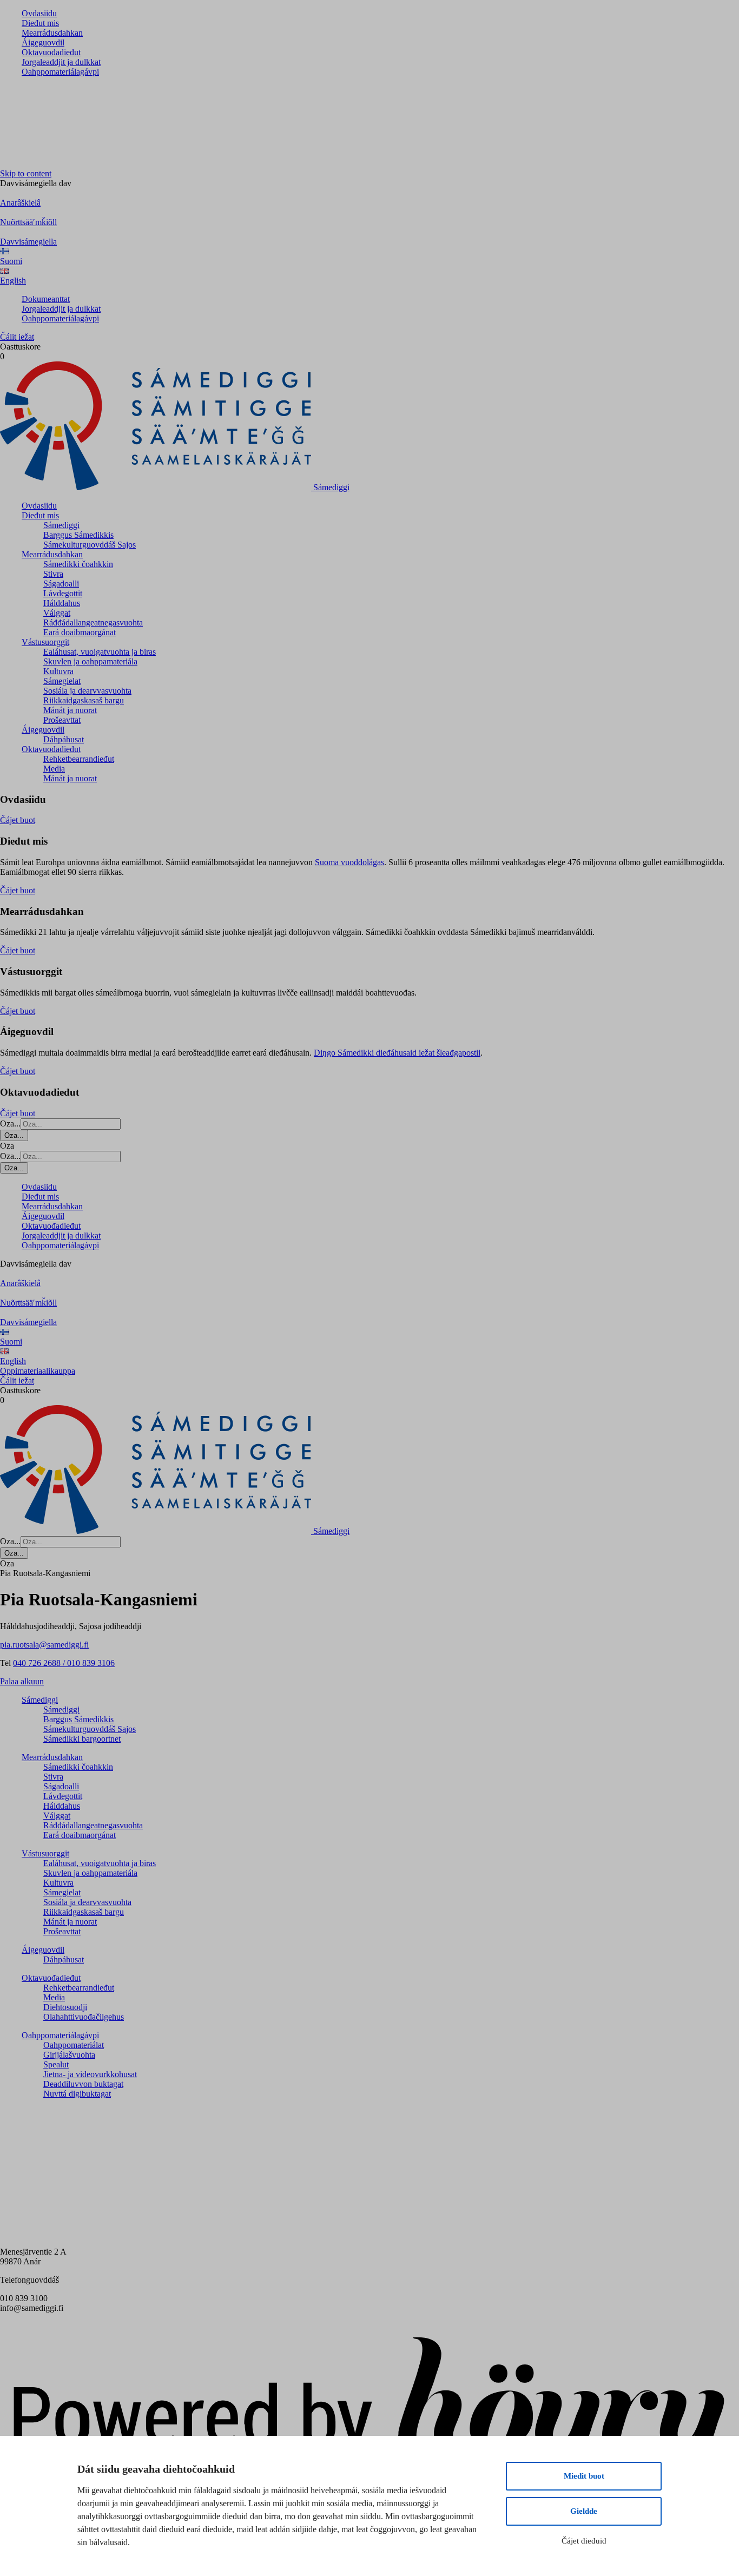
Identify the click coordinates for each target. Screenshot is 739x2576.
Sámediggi (61, 525)
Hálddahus (62, 603)
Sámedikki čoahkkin (78, 564)
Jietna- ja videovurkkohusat (90, 2074)
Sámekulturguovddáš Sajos (90, 545)
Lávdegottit (63, 593)
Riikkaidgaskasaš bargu (84, 700)
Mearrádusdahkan (52, 33)
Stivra (53, 574)
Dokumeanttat (46, 299)
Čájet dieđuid (584, 2541)
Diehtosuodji (65, 2007)
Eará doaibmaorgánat (80, 632)
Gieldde (584, 2511)
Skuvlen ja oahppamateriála (90, 661)
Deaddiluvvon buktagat (83, 2084)
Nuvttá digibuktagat (77, 2094)
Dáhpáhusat (64, 739)
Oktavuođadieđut (51, 52)
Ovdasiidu (39, 13)
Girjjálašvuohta (69, 2055)
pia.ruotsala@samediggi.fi (44, 1645)
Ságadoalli (61, 584)
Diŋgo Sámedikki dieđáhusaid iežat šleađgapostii (397, 1053)
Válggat (57, 613)
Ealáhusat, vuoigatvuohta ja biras (100, 652)
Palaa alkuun (22, 1681)
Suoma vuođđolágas (349, 862)
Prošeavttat (62, 720)
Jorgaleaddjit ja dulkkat (61, 62)
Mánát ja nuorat (70, 710)
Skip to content (26, 173)
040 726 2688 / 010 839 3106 (64, 1663)
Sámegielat (62, 681)
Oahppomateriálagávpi (60, 72)
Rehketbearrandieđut (79, 759)
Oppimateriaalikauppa (38, 1371)
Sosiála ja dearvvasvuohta (87, 691)
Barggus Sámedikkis (78, 535)
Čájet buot (18, 820)
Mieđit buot (584, 2476)
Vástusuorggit (45, 642)
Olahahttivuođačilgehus (84, 2017)
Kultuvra (58, 671)
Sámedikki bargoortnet (82, 1739)
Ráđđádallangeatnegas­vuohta (93, 622)
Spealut (56, 2064)
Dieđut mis (40, 23)
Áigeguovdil (43, 42)
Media (54, 769)
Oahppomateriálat (74, 2045)
